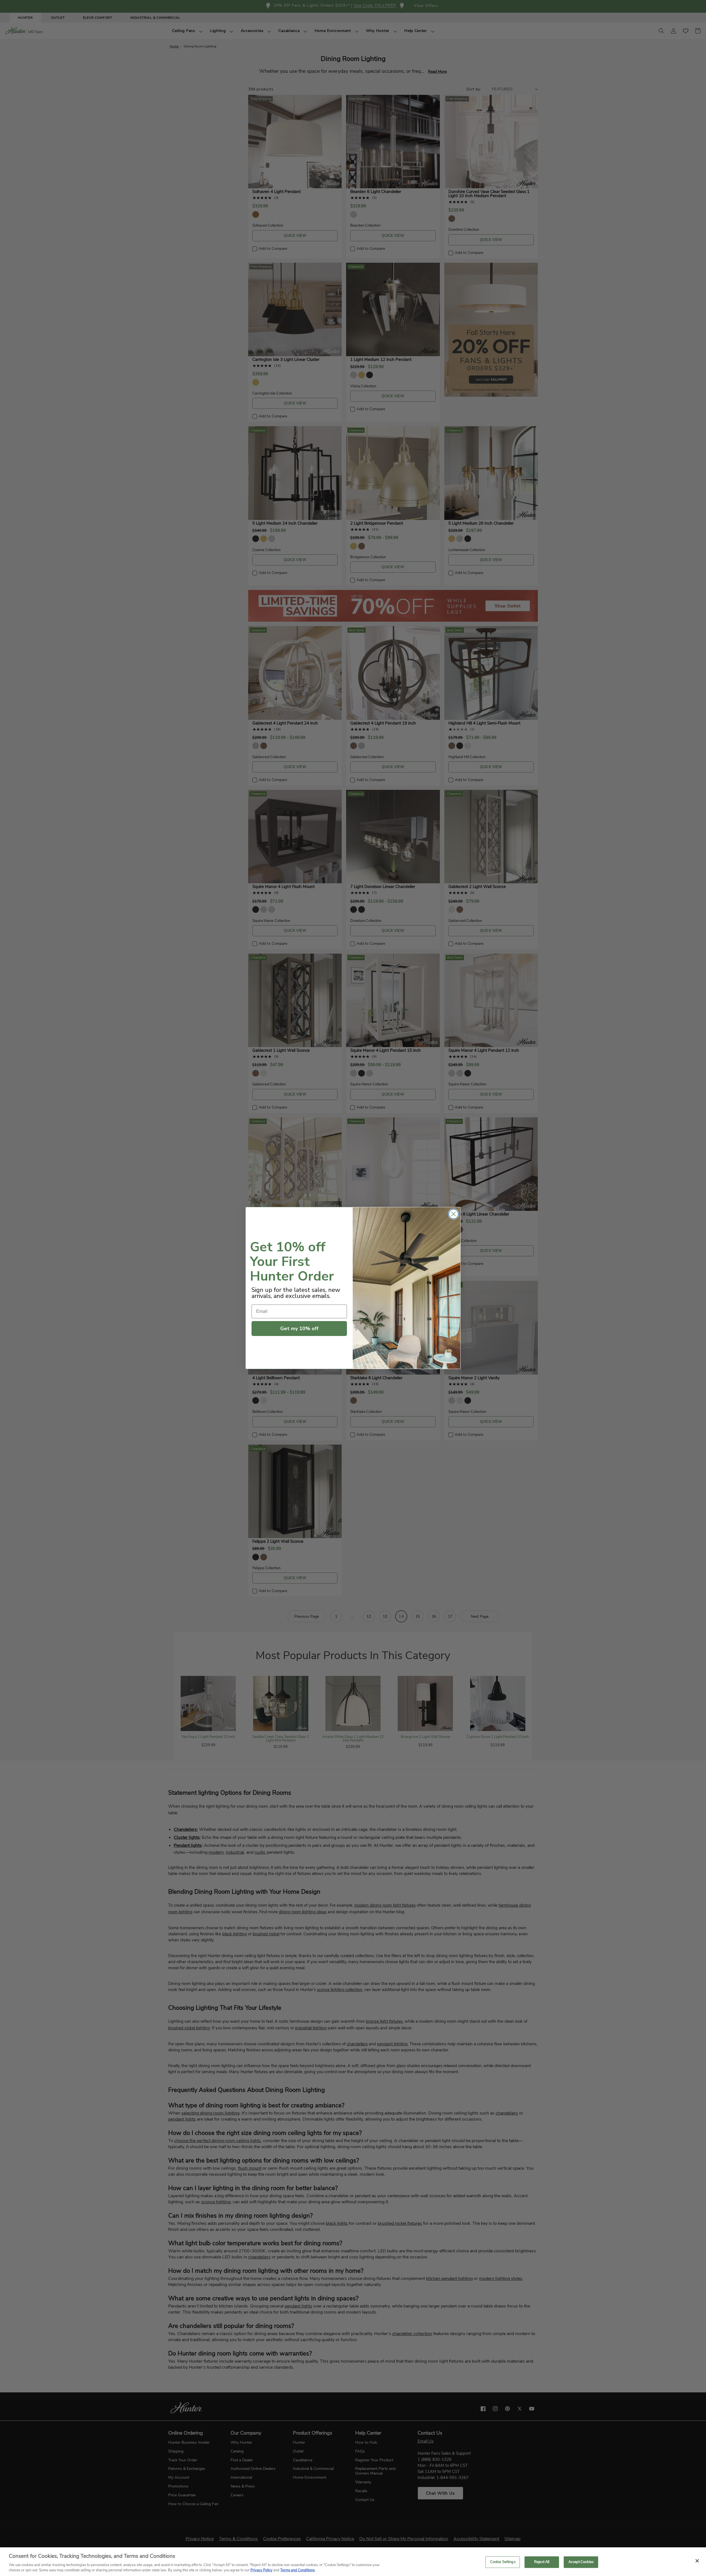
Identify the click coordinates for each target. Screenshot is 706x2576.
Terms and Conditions (297, 2570)
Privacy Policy (261, 2570)
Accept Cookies (581, 2562)
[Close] (697, 2561)
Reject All (542, 2562)
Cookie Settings (503, 2562)
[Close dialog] (454, 1214)
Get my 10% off (299, 1329)
